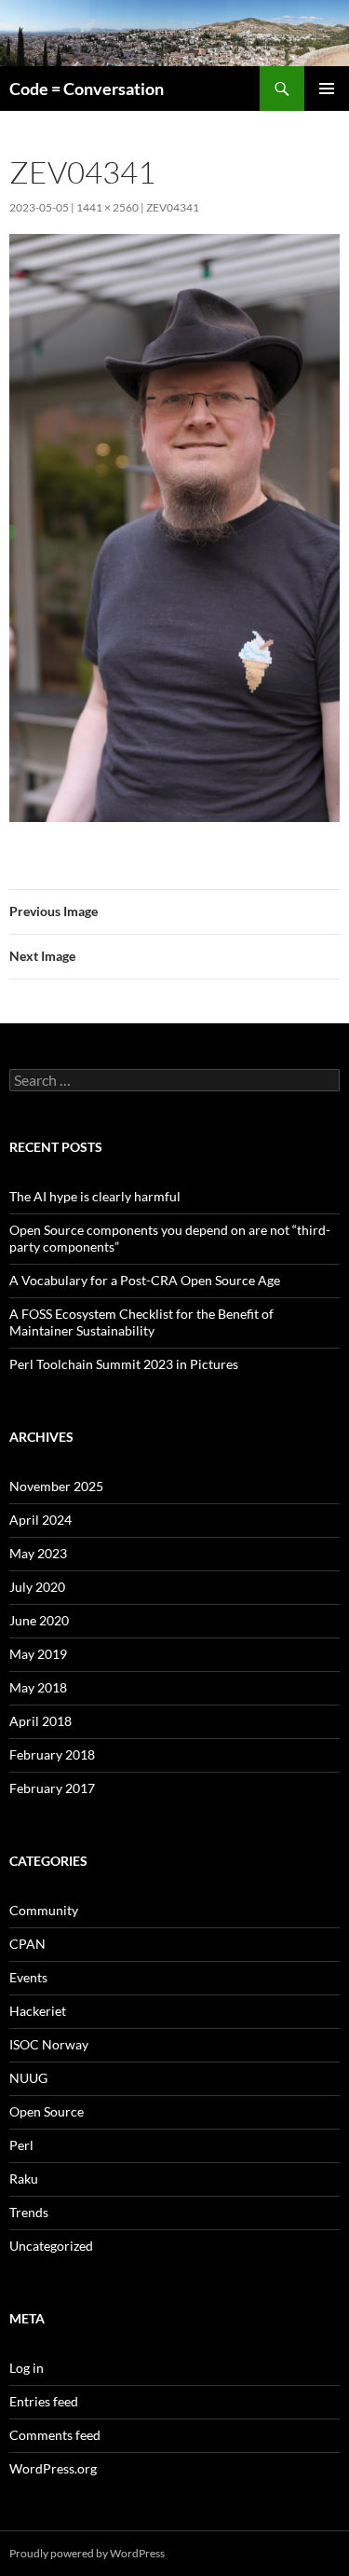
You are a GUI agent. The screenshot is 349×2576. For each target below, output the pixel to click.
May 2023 (38, 1553)
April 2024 (40, 1520)
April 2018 (40, 1721)
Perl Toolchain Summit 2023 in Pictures (124, 1364)
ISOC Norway (49, 2044)
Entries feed (44, 2401)
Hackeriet (38, 2011)
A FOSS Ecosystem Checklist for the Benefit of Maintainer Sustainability (141, 1322)
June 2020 (39, 1620)
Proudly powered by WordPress (87, 2553)
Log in (27, 2368)
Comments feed (55, 2435)
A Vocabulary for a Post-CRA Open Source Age (145, 1280)
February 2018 (52, 1754)
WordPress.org (53, 2468)
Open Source (47, 2111)
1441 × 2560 (107, 207)
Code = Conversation (87, 89)
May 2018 (38, 1687)
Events (28, 1977)
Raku (24, 2179)
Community (44, 1910)
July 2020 (37, 1587)
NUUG (28, 2078)
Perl (21, 2145)
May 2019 (38, 1654)
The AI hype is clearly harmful (95, 1196)
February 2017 (52, 1788)
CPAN (27, 1944)
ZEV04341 (173, 207)
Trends (29, 2212)
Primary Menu (327, 89)
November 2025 (56, 1486)
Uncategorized (51, 2246)
